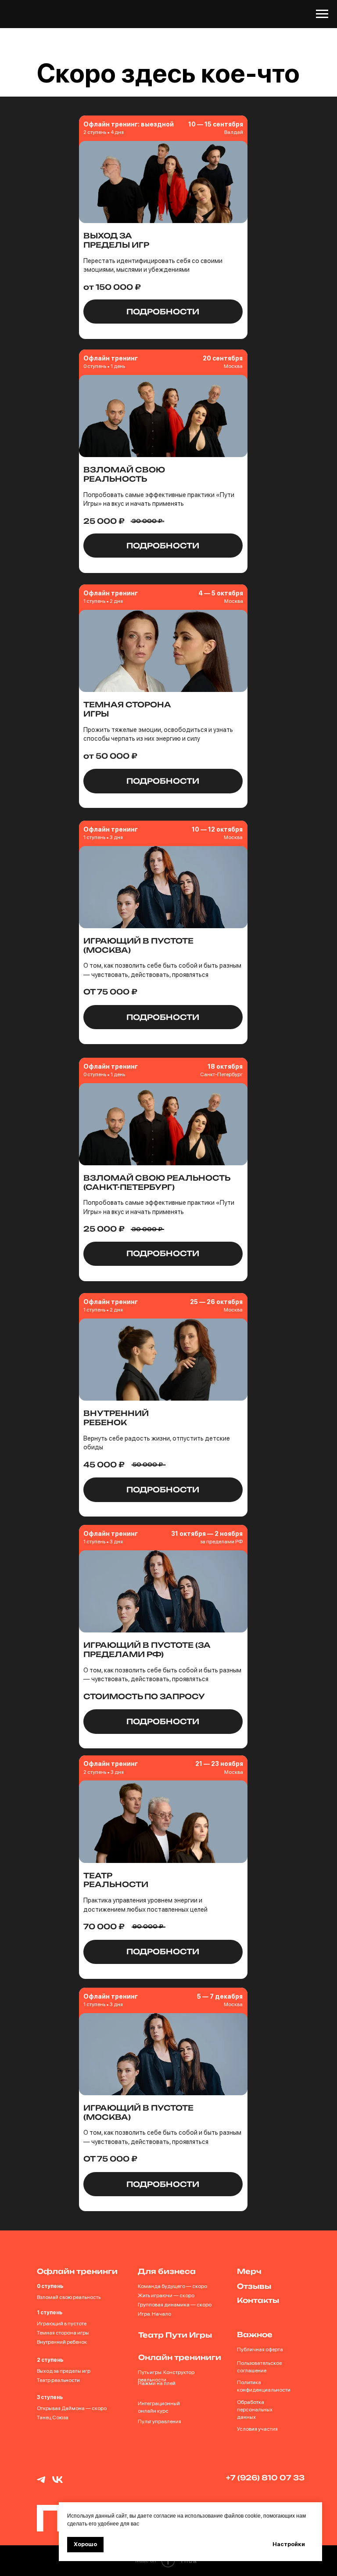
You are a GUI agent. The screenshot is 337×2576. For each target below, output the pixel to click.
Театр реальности (58, 2569)
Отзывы (254, 2475)
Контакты (258, 2490)
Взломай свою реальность (69, 2486)
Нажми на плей (157, 2572)
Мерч (249, 2461)
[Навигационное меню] (322, 14)
